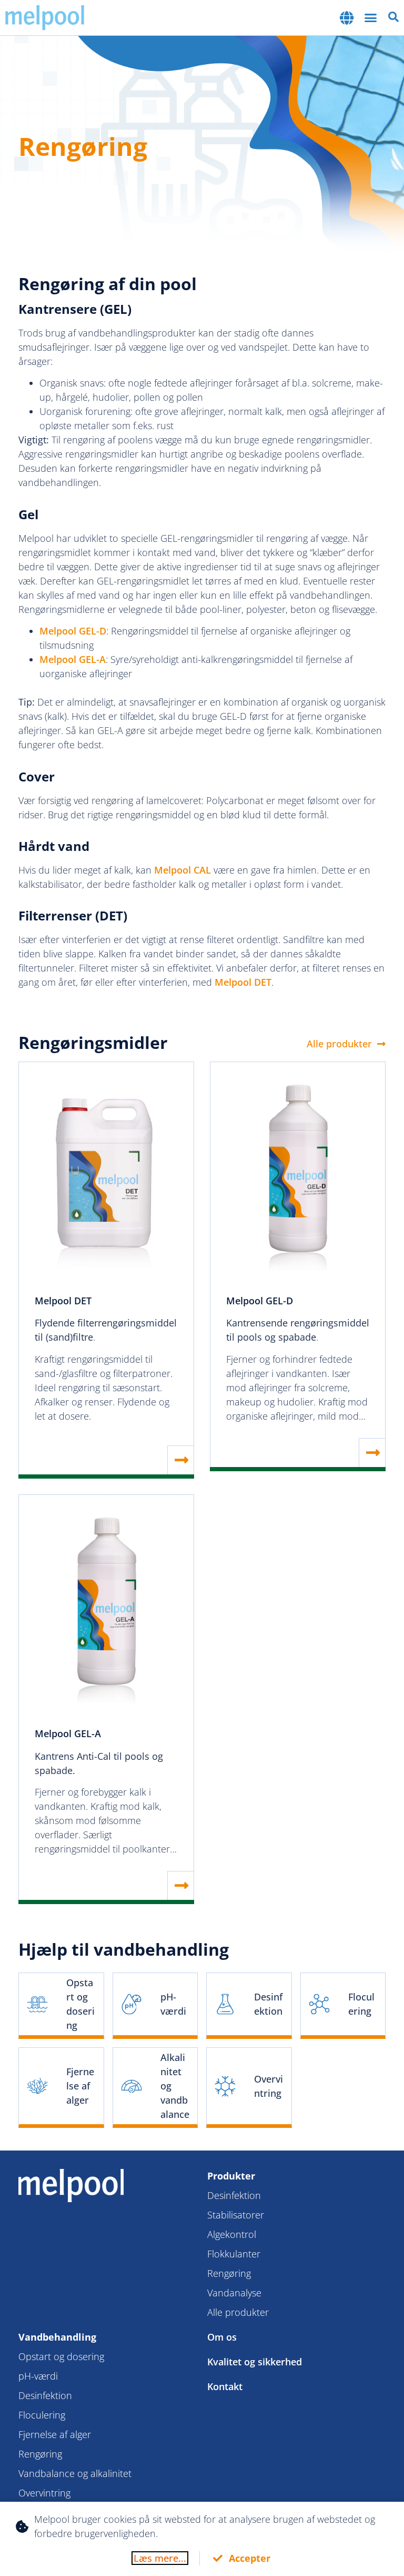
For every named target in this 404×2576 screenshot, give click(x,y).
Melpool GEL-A (73, 659)
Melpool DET (243, 982)
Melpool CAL (183, 870)
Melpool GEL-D (73, 631)
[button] (348, 18)
